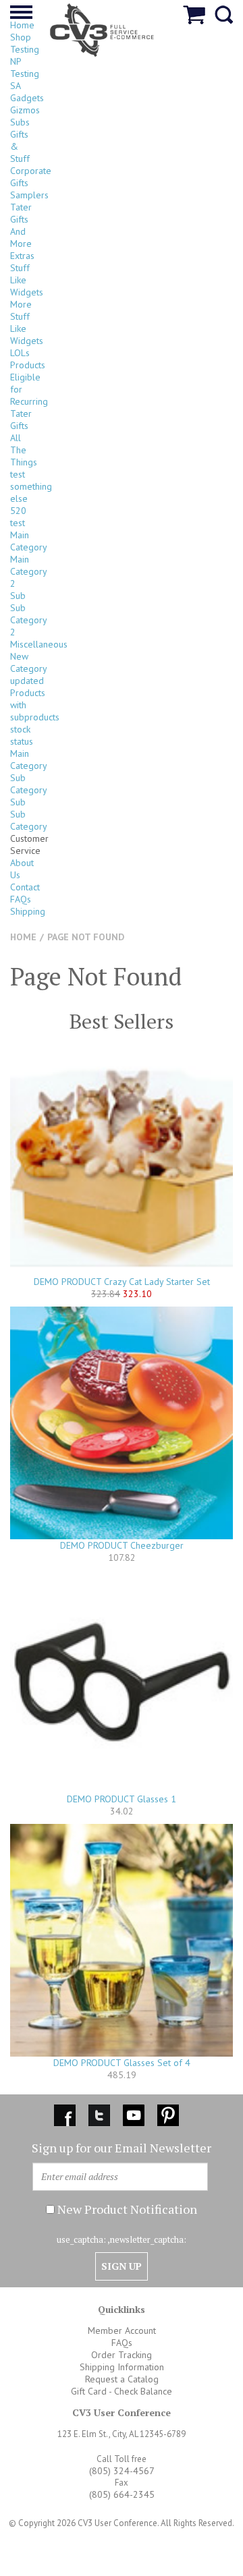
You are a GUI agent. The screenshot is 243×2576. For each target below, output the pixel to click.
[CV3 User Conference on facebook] (66, 2113)
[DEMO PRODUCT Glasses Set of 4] (122, 1940)
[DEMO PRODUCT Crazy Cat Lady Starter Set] (122, 1164)
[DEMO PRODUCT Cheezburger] (122, 1423)
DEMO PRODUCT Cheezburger (122, 1545)
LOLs (20, 353)
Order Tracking (122, 2355)
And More (21, 237)
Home (22, 25)
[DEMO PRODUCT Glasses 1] (122, 1682)
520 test (18, 517)
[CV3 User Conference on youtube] (135, 2113)
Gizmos (25, 110)
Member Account (122, 2330)
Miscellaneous (39, 644)
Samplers (29, 195)
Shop (21, 37)
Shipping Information (122, 2367)
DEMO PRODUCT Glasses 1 (122, 1799)
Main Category (29, 541)
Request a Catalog (122, 2379)
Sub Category (29, 784)
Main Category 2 (28, 571)
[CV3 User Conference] (102, 29)
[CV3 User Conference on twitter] (101, 2113)
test (18, 474)
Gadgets (27, 98)
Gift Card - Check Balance (122, 2391)
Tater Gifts (21, 213)
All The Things (24, 450)
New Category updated (28, 668)
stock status (22, 735)
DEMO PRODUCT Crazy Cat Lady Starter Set (122, 1282)
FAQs (21, 899)
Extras (22, 256)
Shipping (28, 911)
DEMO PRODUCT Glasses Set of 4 (122, 2063)
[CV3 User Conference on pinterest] (168, 2113)
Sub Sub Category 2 (28, 614)
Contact (25, 887)
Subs (20, 122)
